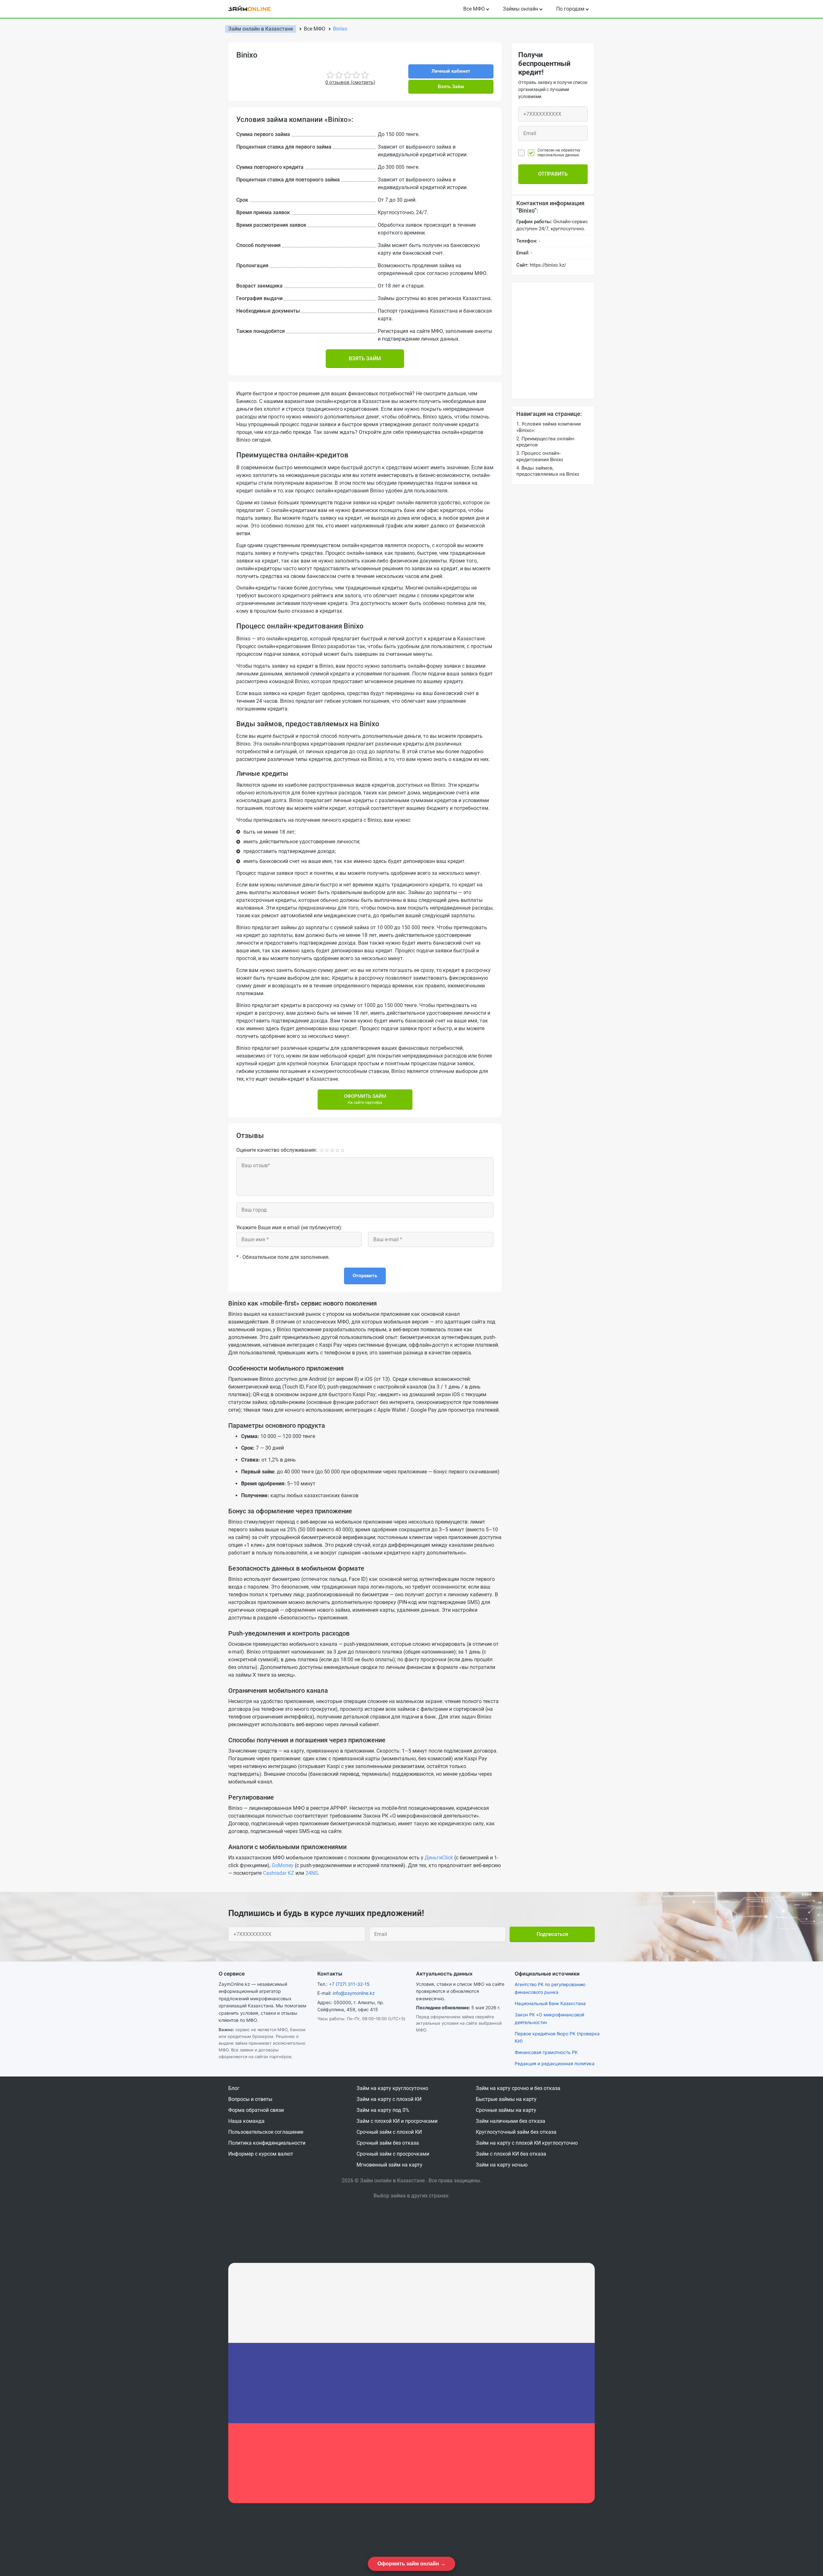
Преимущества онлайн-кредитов (546, 442)
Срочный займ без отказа (388, 2143)
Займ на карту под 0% (383, 2110)
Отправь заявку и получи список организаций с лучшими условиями (553, 89)
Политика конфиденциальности (267, 2143)
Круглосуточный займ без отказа (516, 2132)
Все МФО (474, 9)
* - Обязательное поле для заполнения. (283, 1257)
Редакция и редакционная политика (555, 2063)
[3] (332, 1150)
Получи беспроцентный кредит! (544, 64)
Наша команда (246, 2121)
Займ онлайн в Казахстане (261, 29)
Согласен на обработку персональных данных (559, 152)
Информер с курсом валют (261, 2154)
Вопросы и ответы (250, 2099)
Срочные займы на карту (506, 2110)
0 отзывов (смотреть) (350, 82)
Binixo (340, 29)
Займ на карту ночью (502, 2165)
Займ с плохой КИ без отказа (511, 2154)
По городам (570, 9)
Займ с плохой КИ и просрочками (397, 2121)
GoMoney (283, 1865)
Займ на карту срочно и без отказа (518, 2088)
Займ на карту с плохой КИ (389, 2099)
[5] (343, 1150)
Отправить (365, 1276)
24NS (312, 1873)
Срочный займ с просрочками (393, 2154)
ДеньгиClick (439, 1858)
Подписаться (552, 1934)
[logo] (254, 9)
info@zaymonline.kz (354, 1993)
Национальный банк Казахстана (550, 2003)
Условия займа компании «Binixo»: (549, 427)
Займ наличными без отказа (511, 2121)
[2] (327, 1150)
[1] (322, 1150)
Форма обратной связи (256, 2110)
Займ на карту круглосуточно (392, 2088)
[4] (337, 1150)
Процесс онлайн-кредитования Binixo (540, 456)
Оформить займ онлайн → (411, 2564)
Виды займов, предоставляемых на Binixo (548, 471)
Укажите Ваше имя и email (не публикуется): (289, 1228)
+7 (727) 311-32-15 (349, 1984)
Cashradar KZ (279, 1873)
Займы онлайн (520, 9)
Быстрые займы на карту (506, 2099)
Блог (234, 2088)
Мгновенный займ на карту (389, 2165)
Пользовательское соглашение (266, 2132)
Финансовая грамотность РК (546, 2052)
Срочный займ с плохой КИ (389, 2132)
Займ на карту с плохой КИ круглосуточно (527, 2143)
